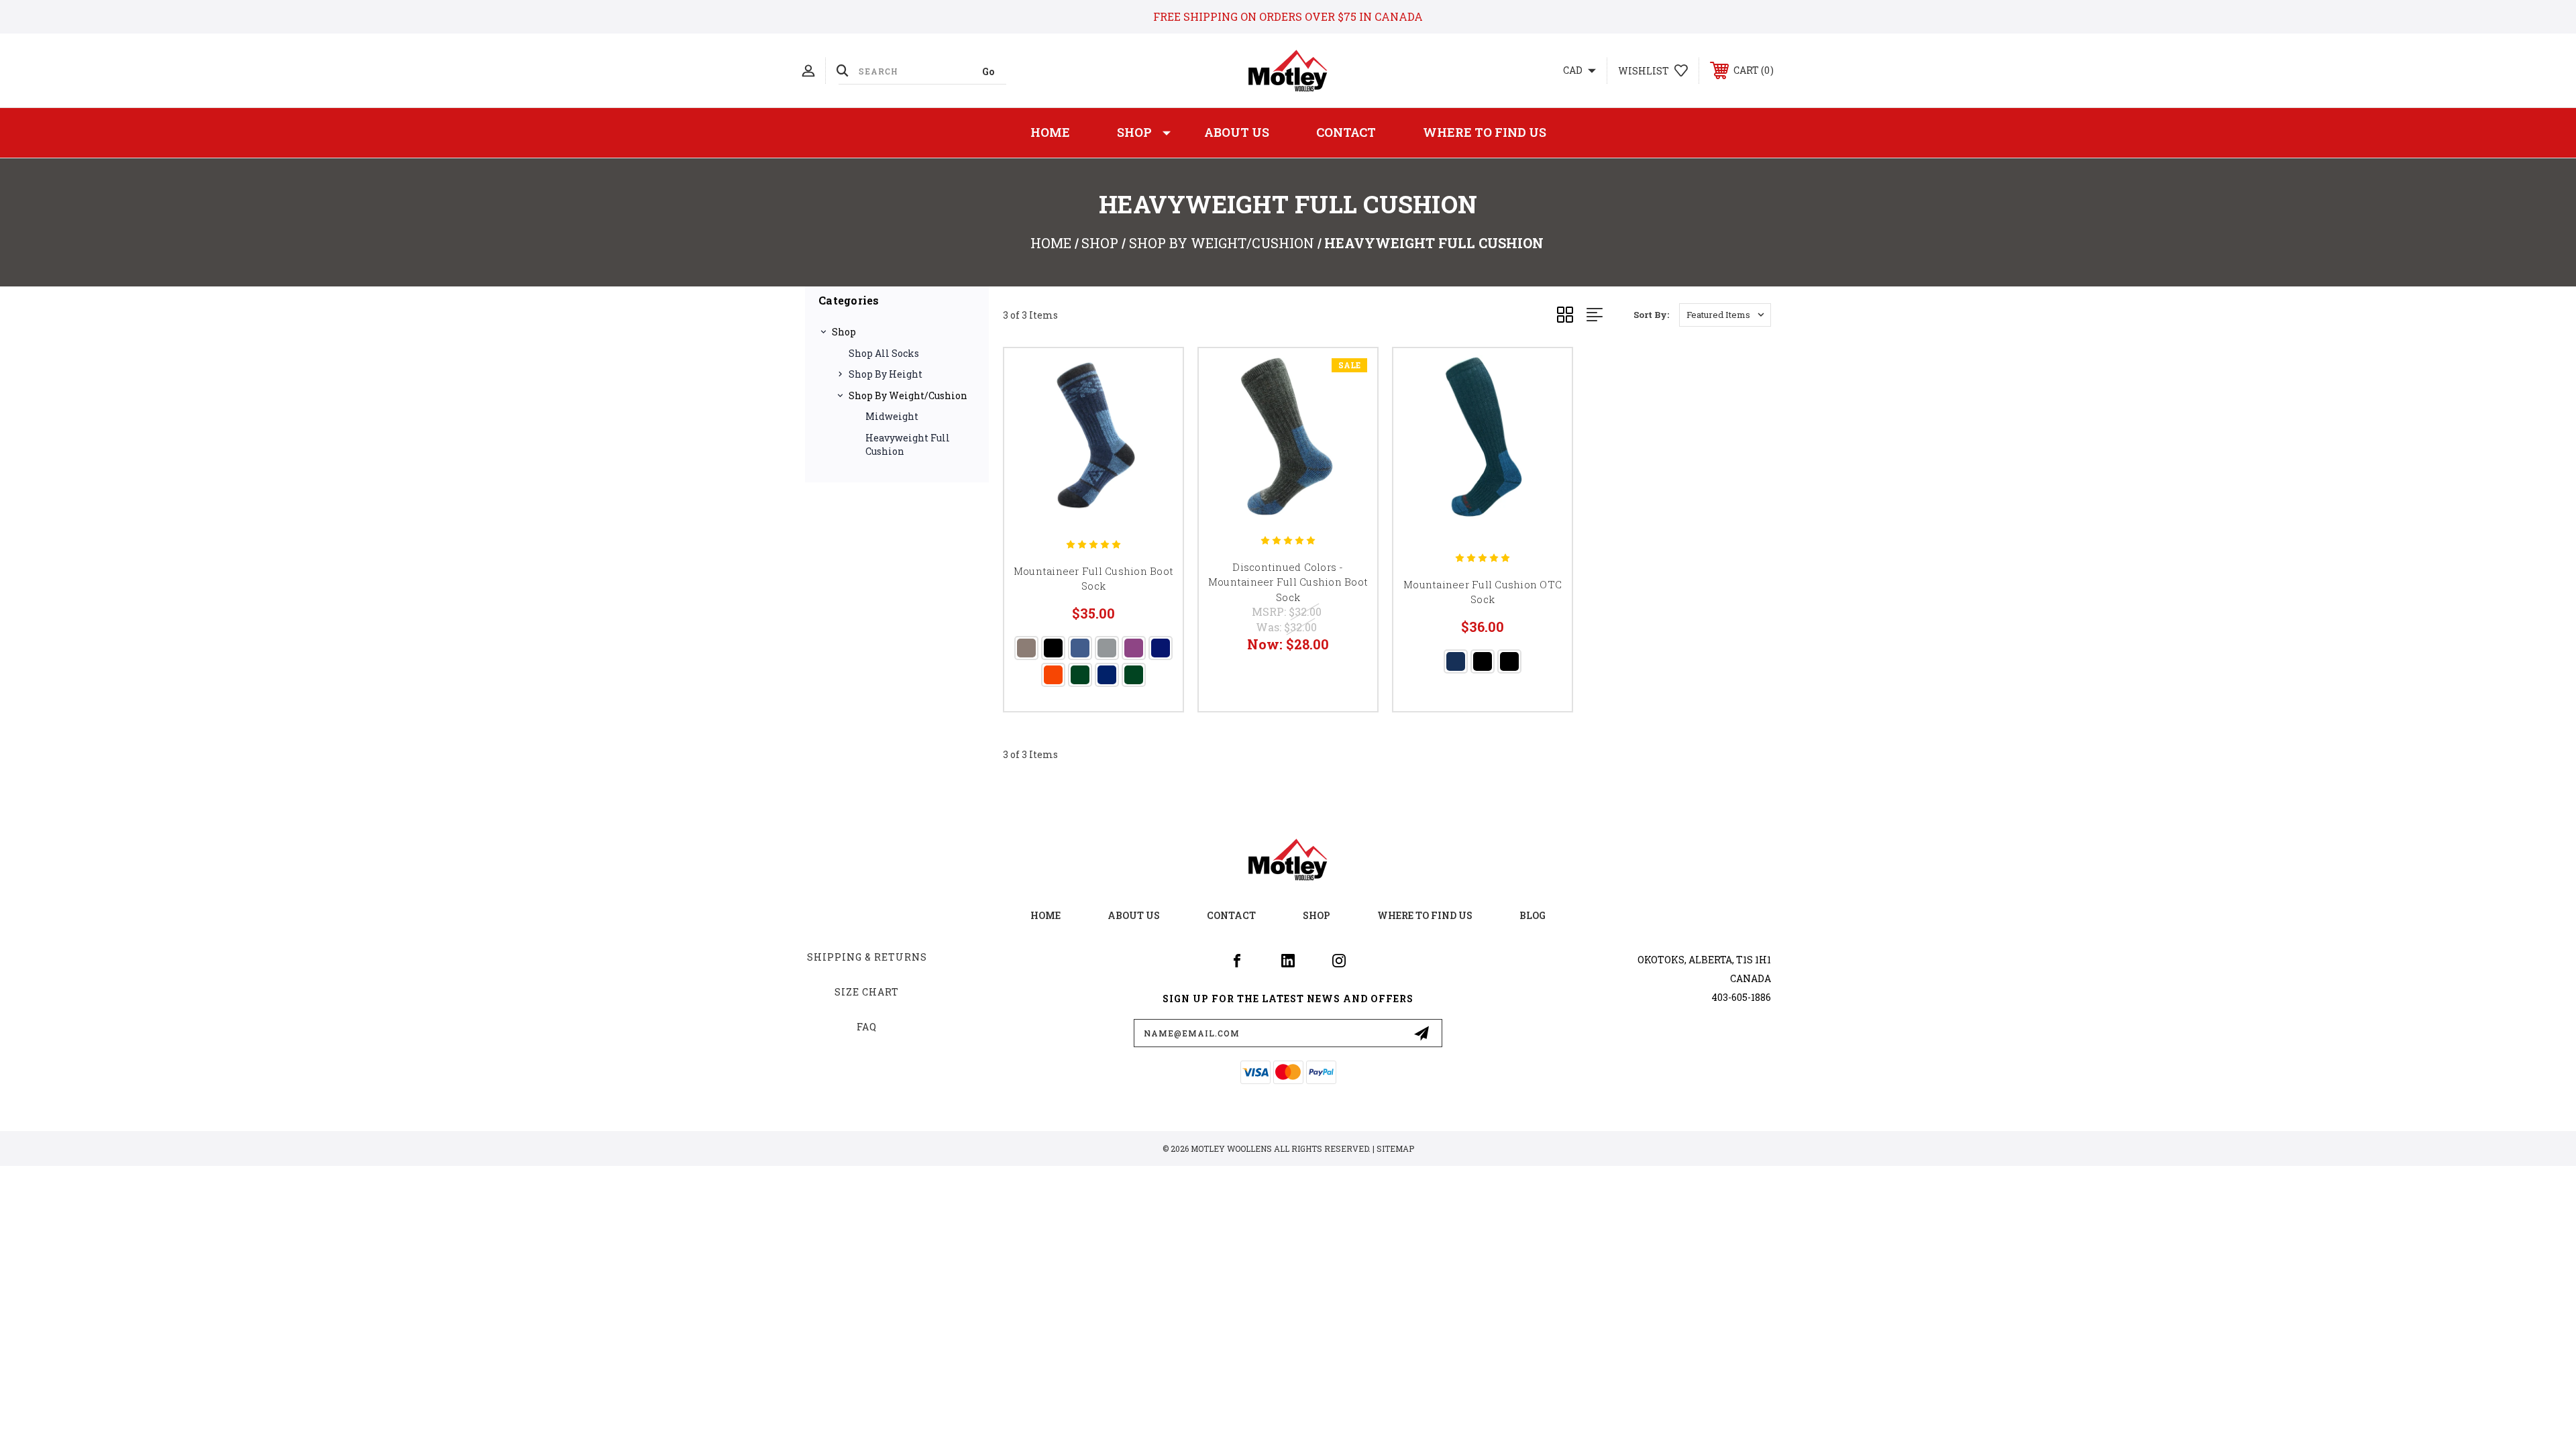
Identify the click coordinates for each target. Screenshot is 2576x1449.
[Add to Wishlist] (1156, 410)
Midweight (892, 416)
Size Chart (867, 992)
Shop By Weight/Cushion (908, 395)
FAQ (867, 1027)
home (1045, 915)
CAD (1574, 70)
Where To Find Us (1485, 132)
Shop (1134, 132)
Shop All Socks (884, 353)
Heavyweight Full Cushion (908, 444)
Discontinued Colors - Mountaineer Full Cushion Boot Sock (1288, 582)
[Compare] (1156, 444)
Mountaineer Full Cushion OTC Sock (1483, 592)
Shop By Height (885, 374)
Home (1050, 132)
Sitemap (1395, 1148)
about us (1134, 915)
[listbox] (1725, 315)
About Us (1237, 132)
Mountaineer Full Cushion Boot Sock (1093, 579)
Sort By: (1651, 315)
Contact (1346, 132)
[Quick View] (1156, 375)
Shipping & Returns (867, 957)
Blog (1533, 915)
